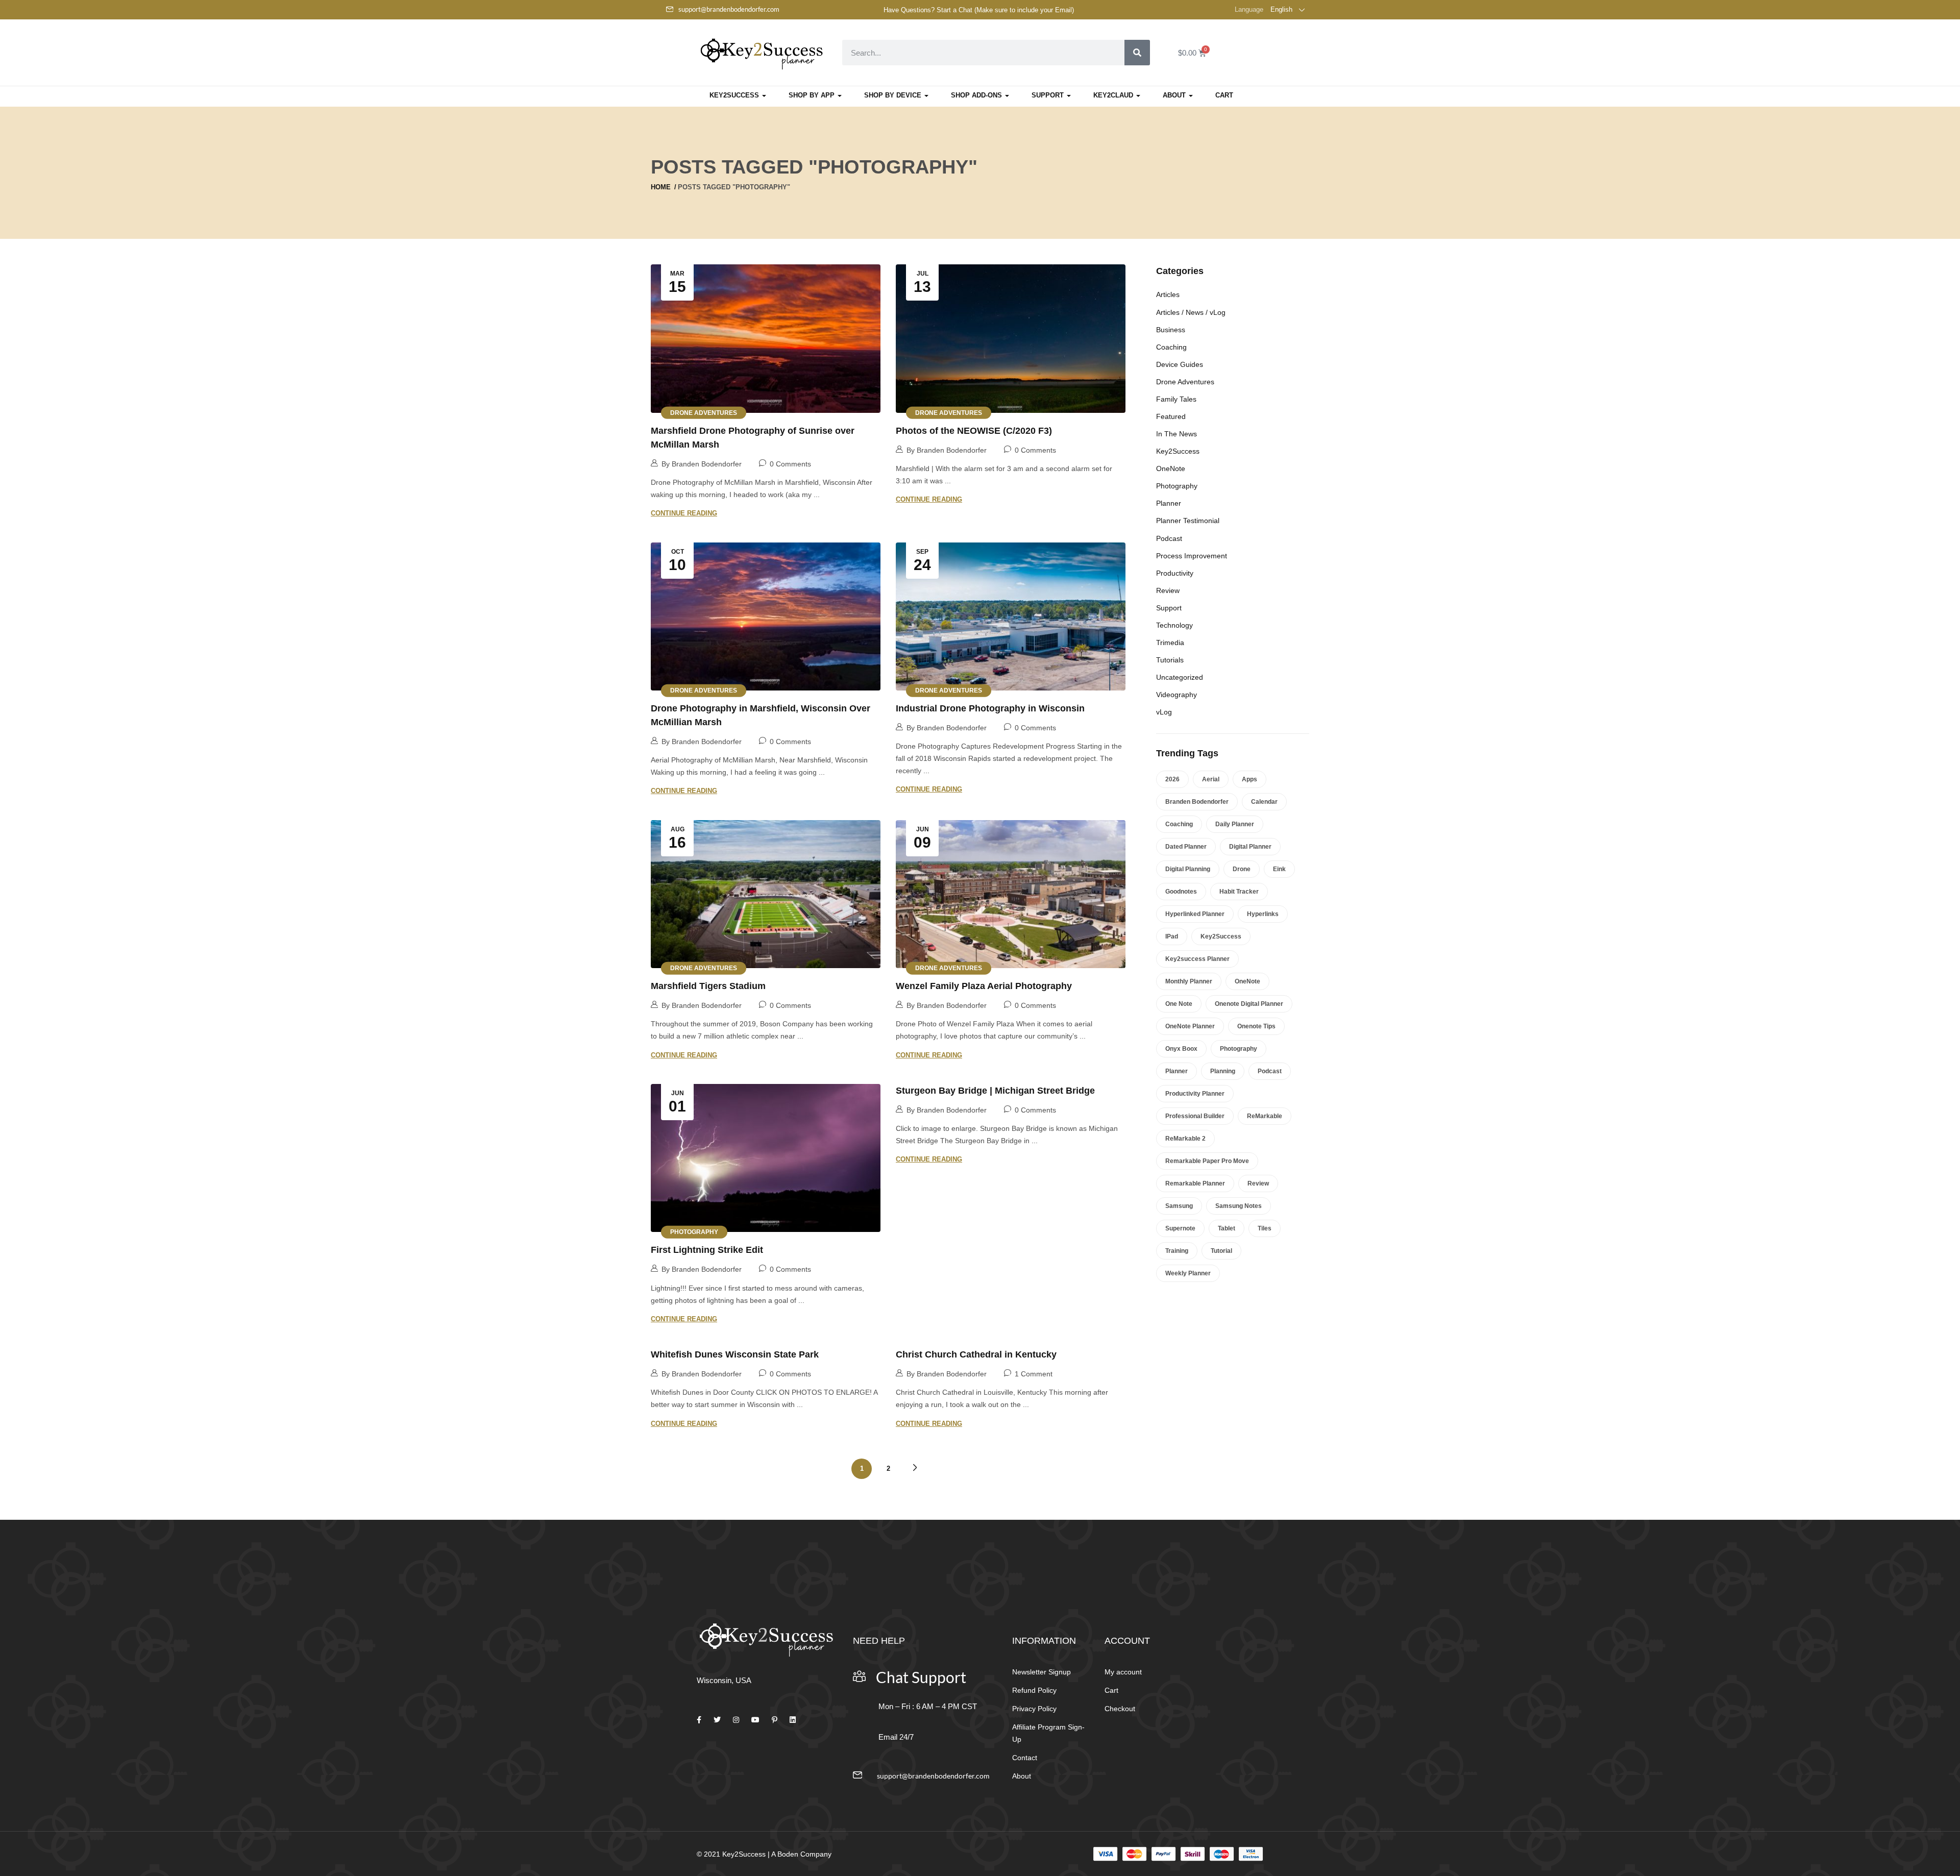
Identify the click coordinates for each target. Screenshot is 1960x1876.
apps (1249, 779)
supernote (1180, 1228)
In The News (1177, 434)
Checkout (1120, 1709)
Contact (1025, 1758)
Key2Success (735, 95)
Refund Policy (1034, 1690)
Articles (1168, 294)
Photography (694, 1232)
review (1258, 1183)
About (1175, 95)
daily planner (1235, 824)
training (1177, 1251)
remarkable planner (1195, 1183)
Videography (1177, 695)
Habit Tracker (1239, 892)
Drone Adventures (704, 412)
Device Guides (1180, 364)
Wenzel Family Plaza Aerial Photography (984, 986)
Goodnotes (1181, 892)
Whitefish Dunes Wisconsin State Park (735, 1354)
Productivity (1175, 573)
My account (1123, 1672)
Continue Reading (684, 513)
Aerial (1211, 779)
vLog (1164, 712)
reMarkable (1265, 1116)
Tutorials (1170, 660)
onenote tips (1256, 1026)
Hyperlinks (1263, 914)
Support (1049, 95)
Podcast (1169, 538)
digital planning (1188, 869)
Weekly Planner (1188, 1273)
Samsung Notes (1239, 1206)
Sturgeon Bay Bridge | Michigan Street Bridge (995, 1091)
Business (1171, 330)
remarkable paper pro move (1207, 1161)
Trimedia (1170, 643)
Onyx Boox (1181, 1049)
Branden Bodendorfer (1197, 802)
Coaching (1171, 347)
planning (1223, 1071)
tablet (1227, 1228)
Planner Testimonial (1188, 521)
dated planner (1186, 847)
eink (1279, 869)
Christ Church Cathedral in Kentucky (976, 1354)
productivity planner (1195, 1094)
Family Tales (1176, 399)
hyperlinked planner (1195, 914)
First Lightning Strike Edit (707, 1250)
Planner (1169, 503)
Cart (1224, 95)
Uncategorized (1180, 677)
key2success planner (1197, 959)
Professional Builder (1195, 1116)
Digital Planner (1250, 847)
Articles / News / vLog (1191, 312)
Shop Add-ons (977, 95)
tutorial (1221, 1251)
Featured (1171, 416)
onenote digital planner (1249, 1004)
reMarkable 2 (1185, 1139)
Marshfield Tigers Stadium (708, 986)
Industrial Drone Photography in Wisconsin (990, 708)
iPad (1172, 936)
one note (1179, 1004)
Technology (1174, 625)
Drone (1242, 869)
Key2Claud (1114, 95)
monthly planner (1189, 981)
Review (1168, 590)
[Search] (1137, 53)
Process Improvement (1192, 556)
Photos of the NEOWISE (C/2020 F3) (974, 431)
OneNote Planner (1190, 1026)
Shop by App (813, 95)
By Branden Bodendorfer (702, 464)
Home (661, 187)
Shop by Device (894, 95)
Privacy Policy (1034, 1709)
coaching (1179, 824)
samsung (1179, 1206)
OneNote (1171, 468)
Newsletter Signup (1042, 1672)
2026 (1172, 779)
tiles (1265, 1228)
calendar (1264, 802)
